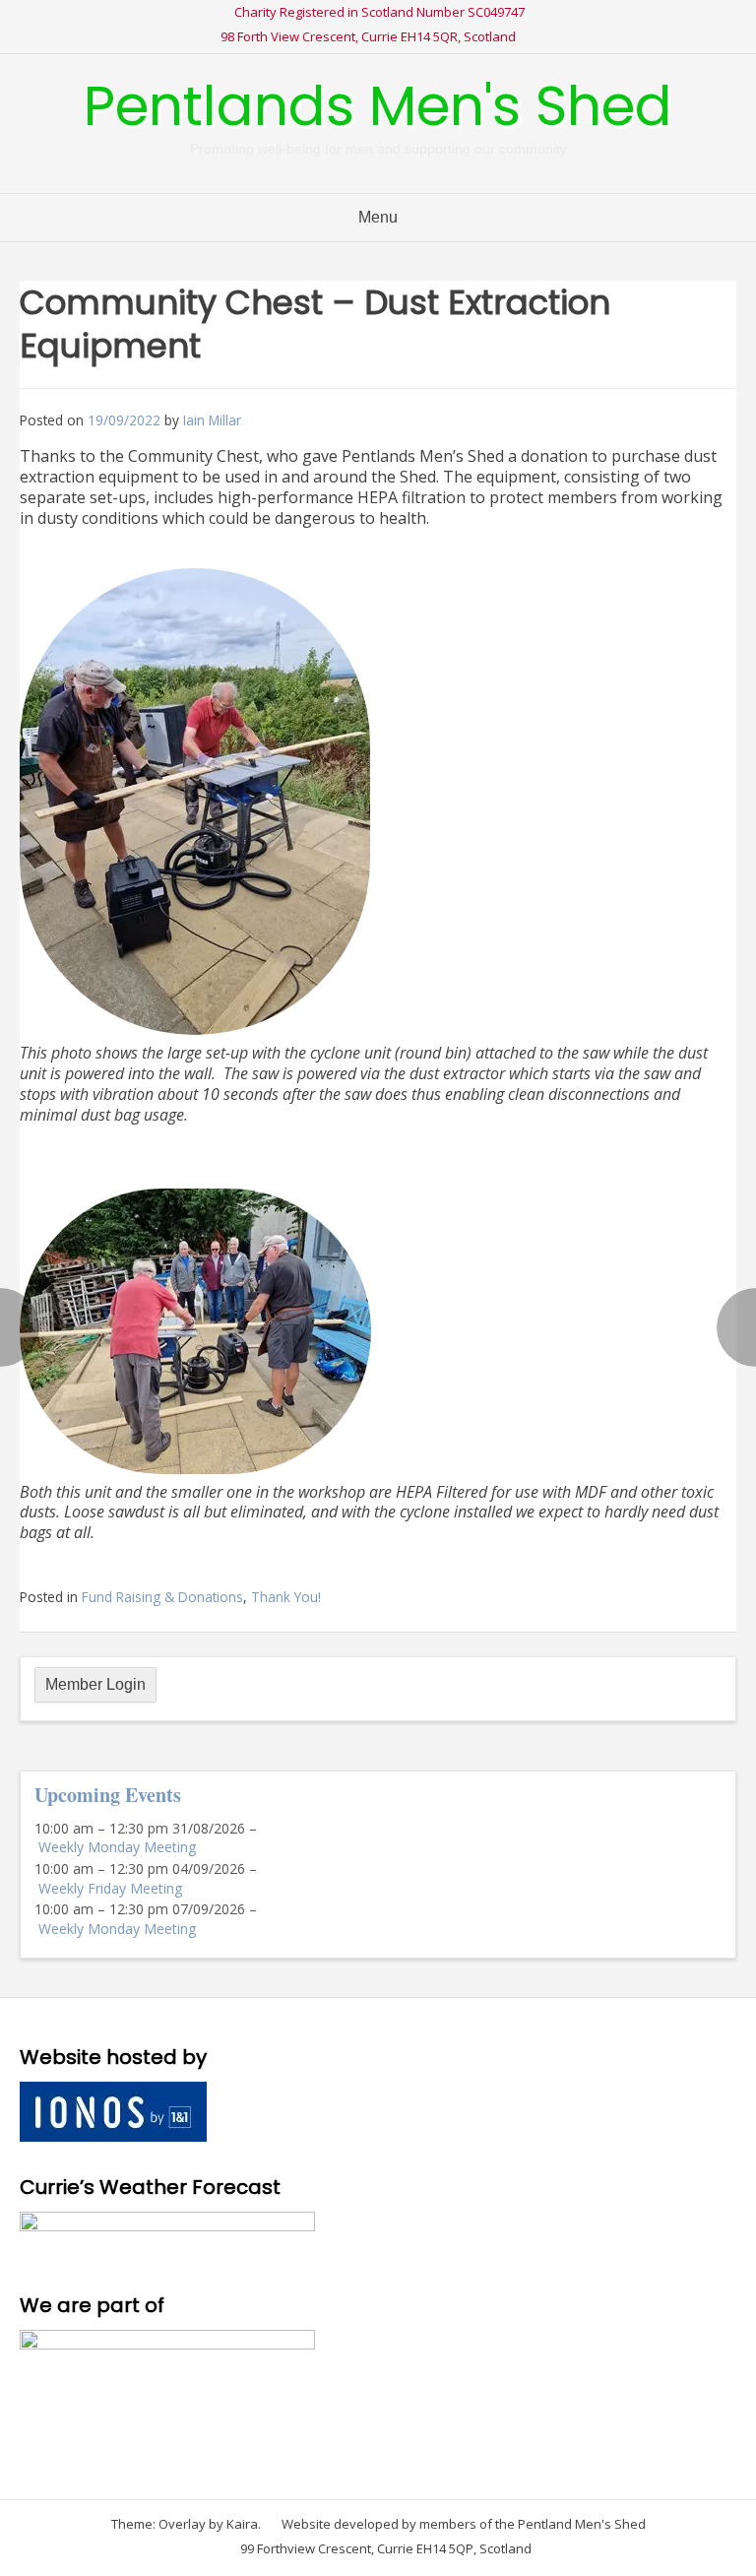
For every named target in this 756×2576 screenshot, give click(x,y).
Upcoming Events (108, 1795)
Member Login (95, 1684)
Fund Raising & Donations (162, 1597)
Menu (378, 217)
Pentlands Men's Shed (378, 106)
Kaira (242, 2524)
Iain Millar (212, 420)
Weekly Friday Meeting (110, 1888)
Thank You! (286, 1597)
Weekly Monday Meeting (117, 1847)
